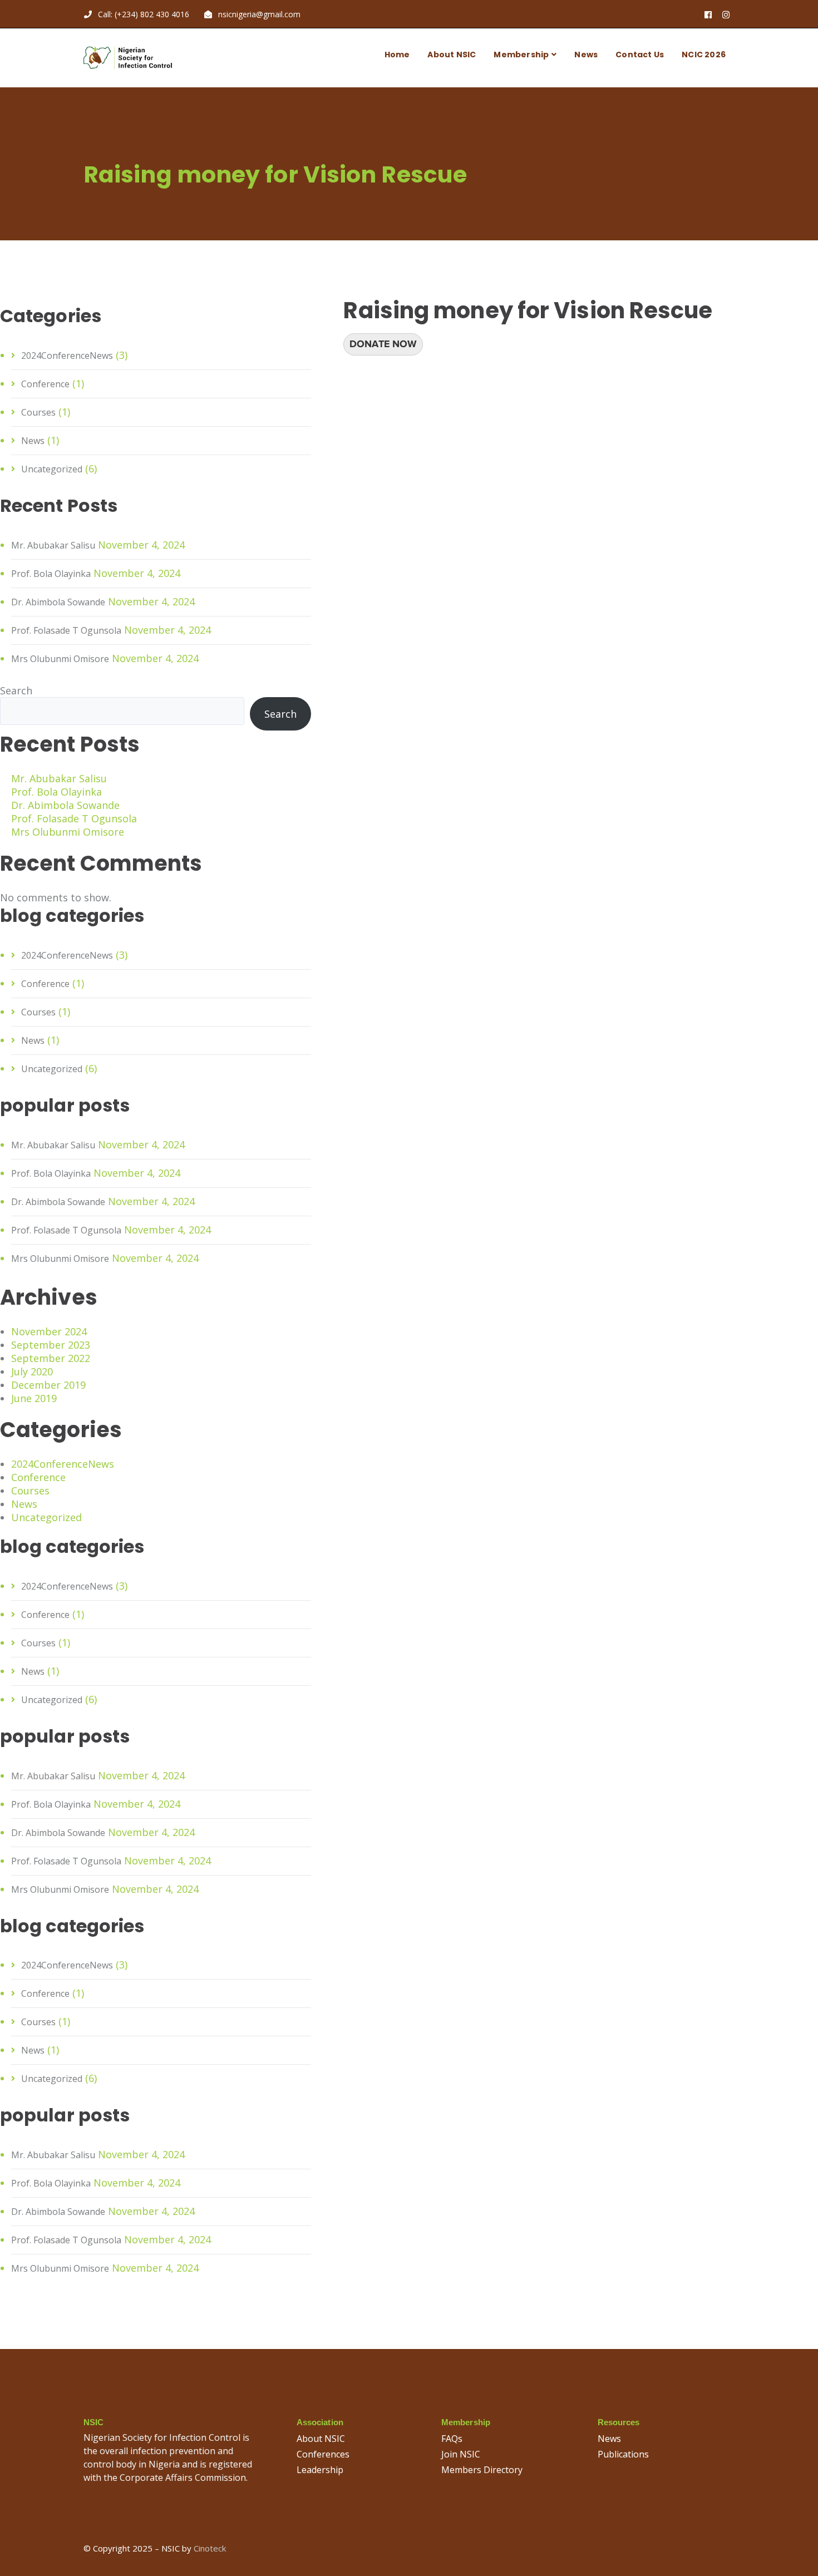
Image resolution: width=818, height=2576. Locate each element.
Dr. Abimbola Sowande (58, 602)
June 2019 (34, 1398)
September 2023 (51, 1345)
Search (16, 690)
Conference (45, 384)
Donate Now (383, 344)
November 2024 (49, 1331)
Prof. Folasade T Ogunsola (66, 630)
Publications (623, 2454)
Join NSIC (461, 2454)
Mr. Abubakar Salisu (53, 545)
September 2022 (51, 1358)
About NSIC (321, 2439)
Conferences (323, 2454)
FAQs (452, 2439)
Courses (38, 412)
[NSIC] (128, 57)
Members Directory (482, 2470)
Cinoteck (210, 2548)
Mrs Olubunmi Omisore (60, 659)
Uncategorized (52, 469)
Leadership (320, 2470)
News (33, 441)
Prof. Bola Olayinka (51, 574)
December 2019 (48, 1385)
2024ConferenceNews (67, 356)
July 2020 (32, 1371)
